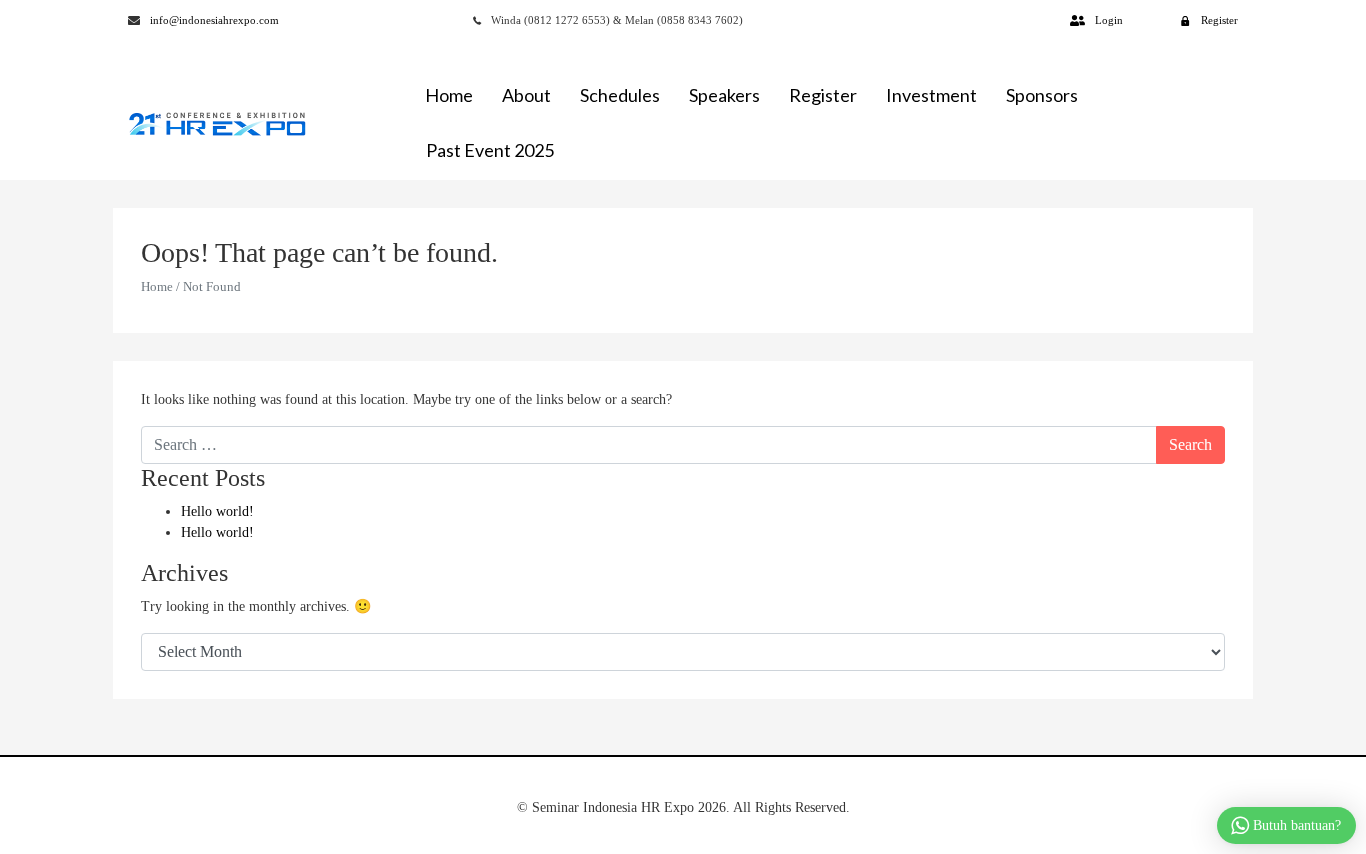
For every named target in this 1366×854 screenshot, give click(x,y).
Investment (931, 95)
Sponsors (1042, 95)
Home (449, 95)
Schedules (620, 95)
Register (823, 95)
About (526, 95)
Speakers (724, 95)
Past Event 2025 (490, 150)
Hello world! (217, 511)
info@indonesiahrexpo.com (214, 20)
